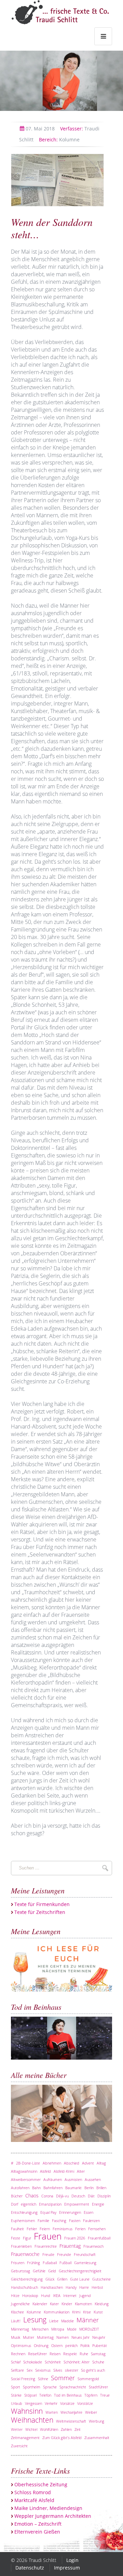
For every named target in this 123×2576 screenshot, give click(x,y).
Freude (48, 2254)
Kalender (40, 2304)
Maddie (67, 2321)
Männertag (20, 2329)
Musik (16, 2337)
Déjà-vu (62, 2196)
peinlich (71, 2345)
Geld (52, 2271)
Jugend (85, 2295)
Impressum (67, 2568)
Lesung (35, 2320)
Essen (88, 2212)
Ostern (57, 2345)
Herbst (97, 2287)
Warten (52, 2412)
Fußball (65, 2263)
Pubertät (100, 2345)
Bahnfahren (53, 2188)
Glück (50, 2279)
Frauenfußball (99, 2238)
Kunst (98, 2312)
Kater (54, 2304)
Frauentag (70, 2246)
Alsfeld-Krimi (64, 2171)
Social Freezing (23, 2379)
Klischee (17, 2312)
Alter (81, 2171)
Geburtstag (20, 2271)
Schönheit (53, 2362)
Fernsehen (97, 2229)
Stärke (16, 2395)
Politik (85, 2345)
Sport (16, 2387)
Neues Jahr (80, 2337)
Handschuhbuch (24, 2287)
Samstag (98, 2354)
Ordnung (41, 2345)
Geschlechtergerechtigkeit (80, 2271)
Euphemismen (23, 2220)
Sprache (50, 2387)
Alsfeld (45, 2171)
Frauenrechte (46, 2246)
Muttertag (45, 2337)
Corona (47, 2196)
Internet (70, 2295)
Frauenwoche (25, 2254)
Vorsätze (67, 2403)
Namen (63, 2337)
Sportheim (32, 2387)
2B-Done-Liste (28, 2163)
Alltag (101, 2163)
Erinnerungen (70, 2212)
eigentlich (29, 2204)
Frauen (48, 2236)
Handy (71, 2287)
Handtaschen (52, 2287)
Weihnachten (32, 2420)
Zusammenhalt (97, 2438)
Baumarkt (73, 2188)
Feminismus (63, 2229)
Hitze (15, 2295)
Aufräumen (53, 2179)
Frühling (33, 2263)
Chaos (32, 2196)
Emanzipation (50, 2204)
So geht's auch (93, 2370)
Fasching (59, 2220)
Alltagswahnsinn (24, 2171)
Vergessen (33, 2403)
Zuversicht (19, 2446)
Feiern (45, 2229)
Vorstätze (85, 2403)
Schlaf (16, 2362)
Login (72, 2560)
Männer (88, 2320)
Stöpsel (30, 2395)
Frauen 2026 (75, 2238)
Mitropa (58, 2329)
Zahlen (66, 2429)
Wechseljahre (71, 2412)
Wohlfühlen (49, 2429)
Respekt (70, 2354)
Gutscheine (101, 2279)
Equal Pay (48, 2212)
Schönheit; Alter (77, 2362)
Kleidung (102, 2304)
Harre (84, 2287)
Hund (46, 2295)
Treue (105, 2395)
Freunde (64, 2254)
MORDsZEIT (89, 2329)
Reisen (55, 2354)
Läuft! (16, 2321)
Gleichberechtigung (27, 2279)
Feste (16, 2238)
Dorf (15, 2204)
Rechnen (18, 2354)
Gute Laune (80, 2279)
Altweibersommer (26, 2179)
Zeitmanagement (25, 2438)
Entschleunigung (24, 2212)
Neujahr (99, 2337)
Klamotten (83, 2304)
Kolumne (59, 139)
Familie (43, 2220)
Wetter (17, 2429)
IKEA (57, 2295)
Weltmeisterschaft (71, 2421)
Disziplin (104, 2196)
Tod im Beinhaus (68, 2395)
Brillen (101, 2188)
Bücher (17, 2196)
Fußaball (50, 2263)
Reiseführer (37, 2354)
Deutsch (78, 2196)
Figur (27, 2238)
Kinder (67, 2304)
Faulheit (17, 2229)
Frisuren (18, 2263)
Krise (87, 2312)
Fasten (75, 2220)
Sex (30, 2370)
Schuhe (98, 2362)
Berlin (89, 2188)
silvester (72, 2370)
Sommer (63, 2378)
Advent (88, 2163)
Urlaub (17, 2403)
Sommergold (88, 2379)
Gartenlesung (85, 2263)
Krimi (76, 2312)
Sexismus (43, 2370)
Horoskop (30, 2295)
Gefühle (39, 2271)
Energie (98, 2204)
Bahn (36, 2188)
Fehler (32, 2229)
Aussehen (93, 2179)
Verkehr (51, 2403)
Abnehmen (52, 2163)
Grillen (62, 2279)
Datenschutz (30, 2568)
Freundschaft (85, 2254)
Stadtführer (98, 2387)
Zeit (78, 2429)
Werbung (97, 2421)
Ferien (80, 2229)
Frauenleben (21, 2246)
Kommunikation (57, 2312)
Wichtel (31, 2429)
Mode (72, 2329)
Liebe (54, 2321)
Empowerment (77, 2204)
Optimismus (21, 2345)
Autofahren (20, 2188)
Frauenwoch (93, 2246)
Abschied (72, 2163)
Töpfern (91, 2395)
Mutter (29, 2337)
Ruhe (84, 2354)
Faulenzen (91, 2220)
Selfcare (17, 2370)
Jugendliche (20, 2304)
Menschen (40, 2329)
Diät (91, 2196)
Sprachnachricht (73, 2387)
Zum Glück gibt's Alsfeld (62, 2438)
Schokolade (33, 2362)
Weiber (91, 2412)
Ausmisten (73, 2179)
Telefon (45, 2395)
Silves (58, 2370)
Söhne (43, 2379)
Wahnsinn (27, 2411)
